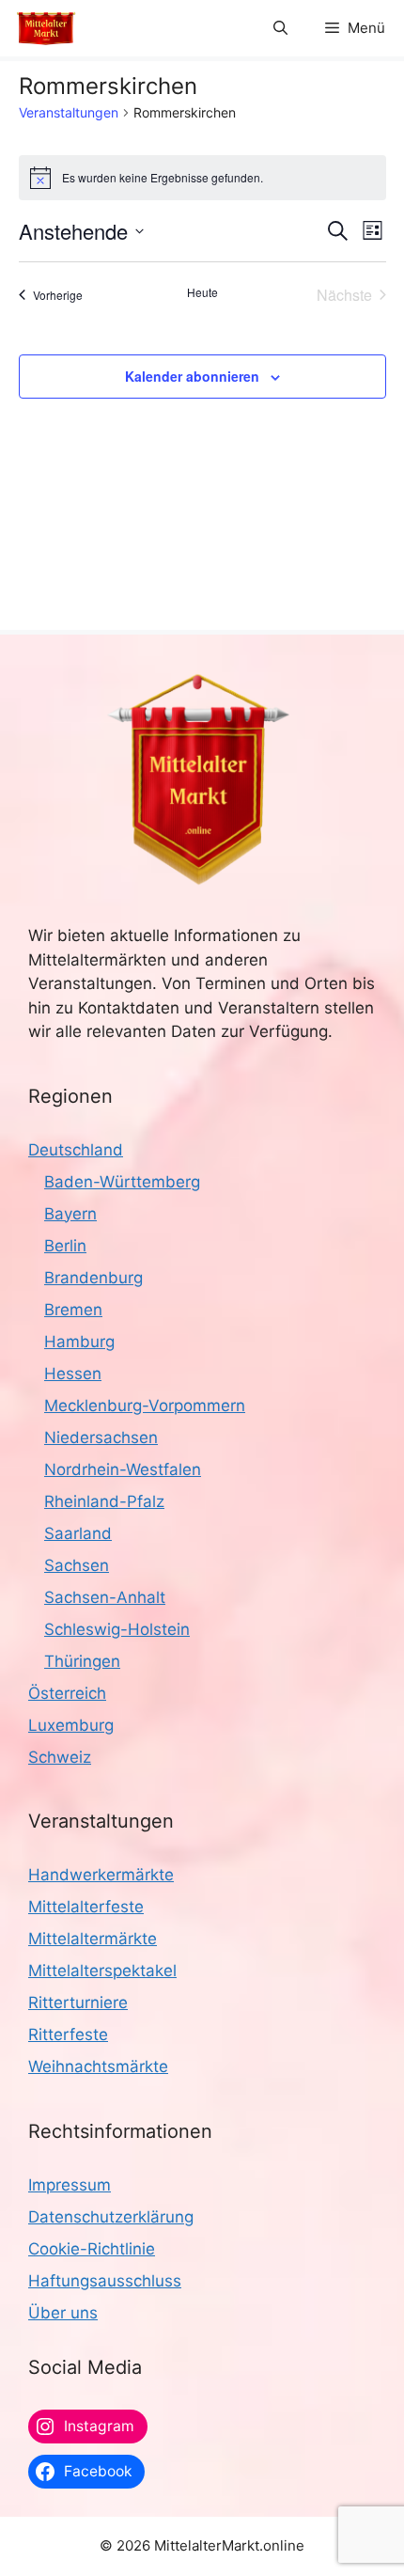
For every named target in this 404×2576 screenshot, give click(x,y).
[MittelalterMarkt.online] (46, 28)
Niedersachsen (101, 1437)
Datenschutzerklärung (111, 2217)
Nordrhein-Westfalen (123, 1469)
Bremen (73, 1310)
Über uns (63, 2313)
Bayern (70, 1214)
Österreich (67, 1693)
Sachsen (77, 1565)
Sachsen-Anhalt (105, 1597)
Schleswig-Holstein (117, 1629)
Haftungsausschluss (105, 2281)
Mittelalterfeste (86, 1907)
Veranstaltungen (69, 112)
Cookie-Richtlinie (92, 2249)
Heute (202, 292)
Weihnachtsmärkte (98, 2066)
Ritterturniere (78, 2003)
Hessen (73, 1374)
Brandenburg (93, 1278)
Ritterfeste (68, 2034)
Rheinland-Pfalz (104, 1501)
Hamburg (79, 1342)
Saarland (78, 1533)
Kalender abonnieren (192, 376)
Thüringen (82, 1661)
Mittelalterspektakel (102, 1971)
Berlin (65, 1246)
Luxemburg (71, 1725)
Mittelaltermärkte (93, 1939)
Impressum (70, 2185)
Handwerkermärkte (101, 1875)
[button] (280, 28)
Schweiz (60, 1757)
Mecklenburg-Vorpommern (145, 1406)
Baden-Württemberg (122, 1182)
